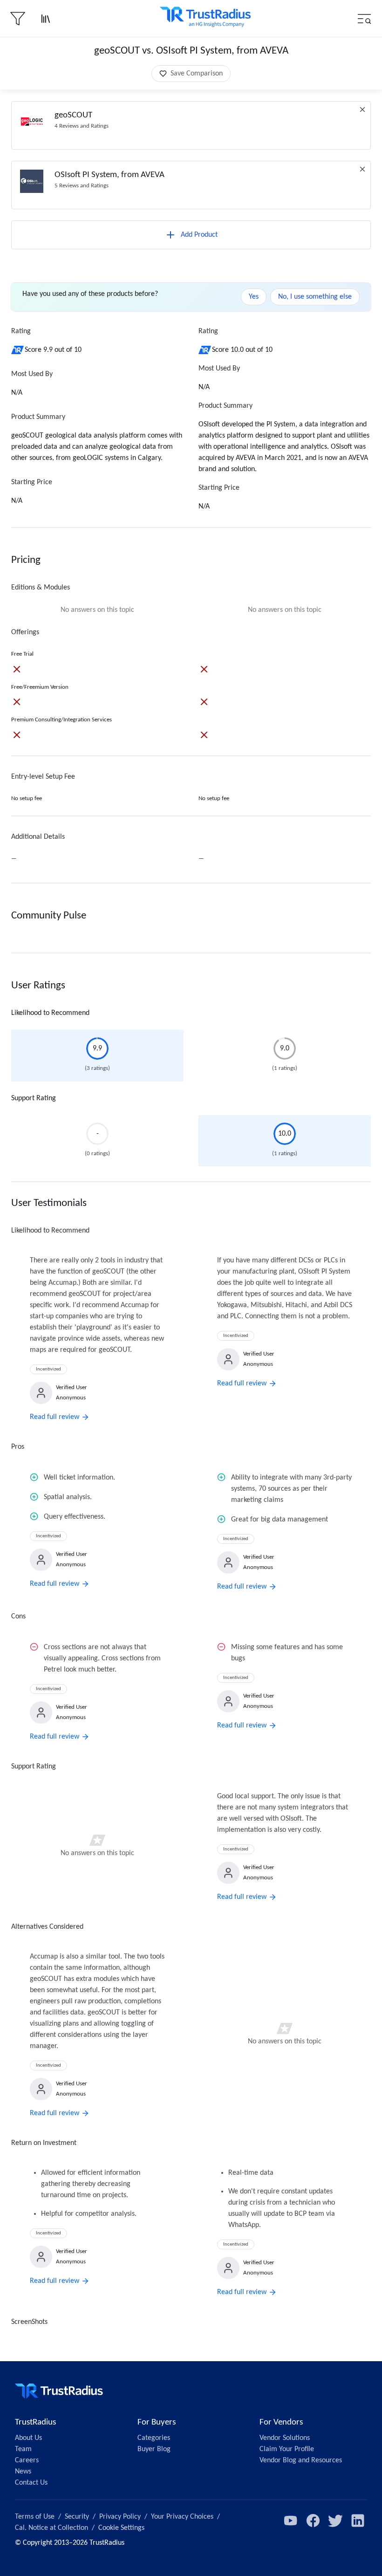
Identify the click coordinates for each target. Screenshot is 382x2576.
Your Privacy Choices (182, 2517)
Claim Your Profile (287, 2449)
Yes (254, 297)
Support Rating (34, 1098)
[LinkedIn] (358, 2521)
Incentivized (48, 1369)
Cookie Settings (121, 2528)
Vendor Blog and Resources (301, 2460)
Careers (27, 2460)
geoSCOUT (73, 115)
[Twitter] (335, 2521)
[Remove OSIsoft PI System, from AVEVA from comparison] (362, 169)
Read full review (55, 1417)
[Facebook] (313, 2521)
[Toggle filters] (18, 19)
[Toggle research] (46, 19)
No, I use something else (315, 297)
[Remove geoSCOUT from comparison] (362, 110)
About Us (28, 2438)
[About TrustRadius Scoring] (18, 350)
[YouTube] (291, 2521)
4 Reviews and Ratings (82, 126)
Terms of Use (35, 2517)
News (23, 2472)
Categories (154, 2438)
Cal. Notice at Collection (51, 2528)
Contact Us (31, 2483)
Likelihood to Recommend (50, 1013)
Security (77, 2517)
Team (23, 2449)
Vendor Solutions (285, 2438)
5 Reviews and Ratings (82, 186)
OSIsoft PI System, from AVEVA (109, 175)
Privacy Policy (120, 2517)
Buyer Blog (154, 2449)
